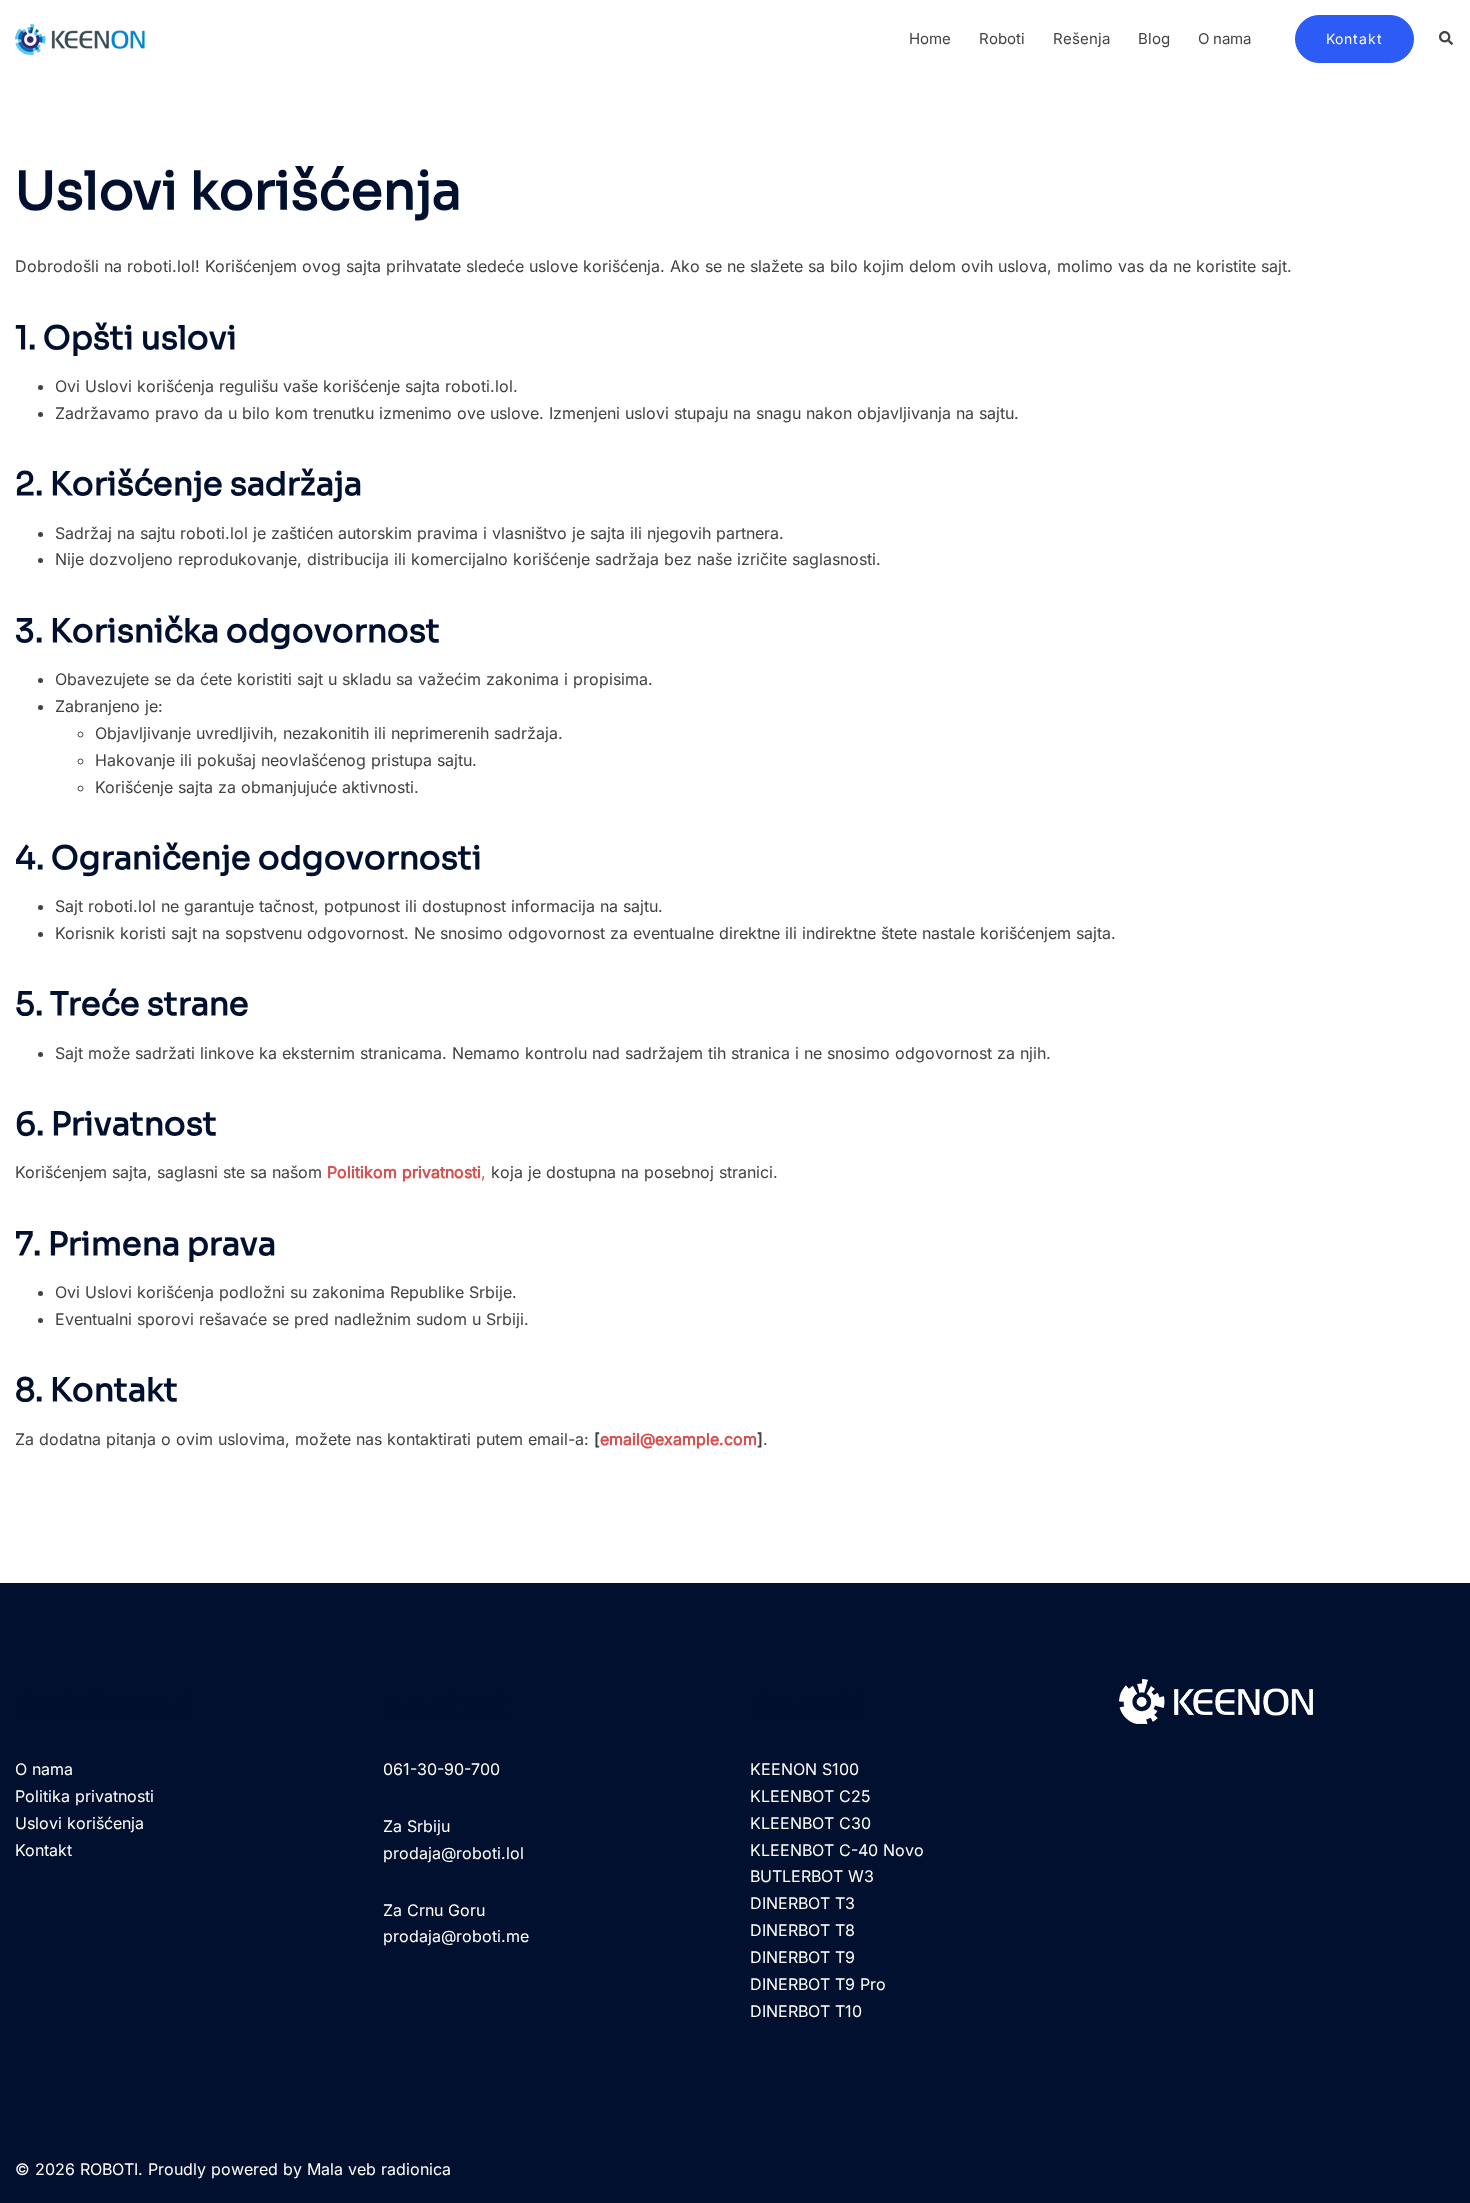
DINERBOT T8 (802, 1930)
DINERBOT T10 (806, 2011)
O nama (1224, 38)
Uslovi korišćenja (79, 1823)
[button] (1447, 39)
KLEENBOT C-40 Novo (837, 1850)
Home (930, 38)
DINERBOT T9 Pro (818, 1984)
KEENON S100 (804, 1769)
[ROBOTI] (80, 37)
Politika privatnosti (84, 1796)
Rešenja (1081, 38)
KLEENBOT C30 (810, 1823)
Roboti (1002, 38)
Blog (1154, 38)
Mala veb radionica (379, 2169)
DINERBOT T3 (802, 1903)
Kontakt (1354, 38)
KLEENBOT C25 (810, 1796)
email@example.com (678, 1439)
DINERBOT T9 (802, 1957)
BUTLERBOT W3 (812, 1876)
